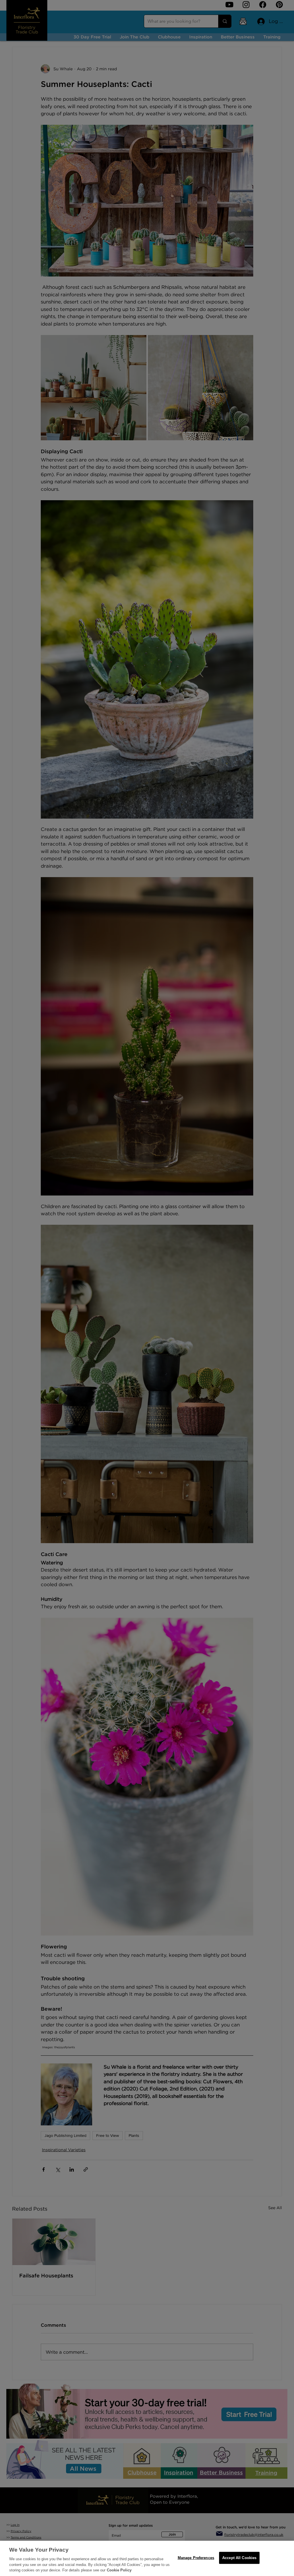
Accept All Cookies (239, 2558)
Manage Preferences (196, 2558)
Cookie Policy (119, 2570)
